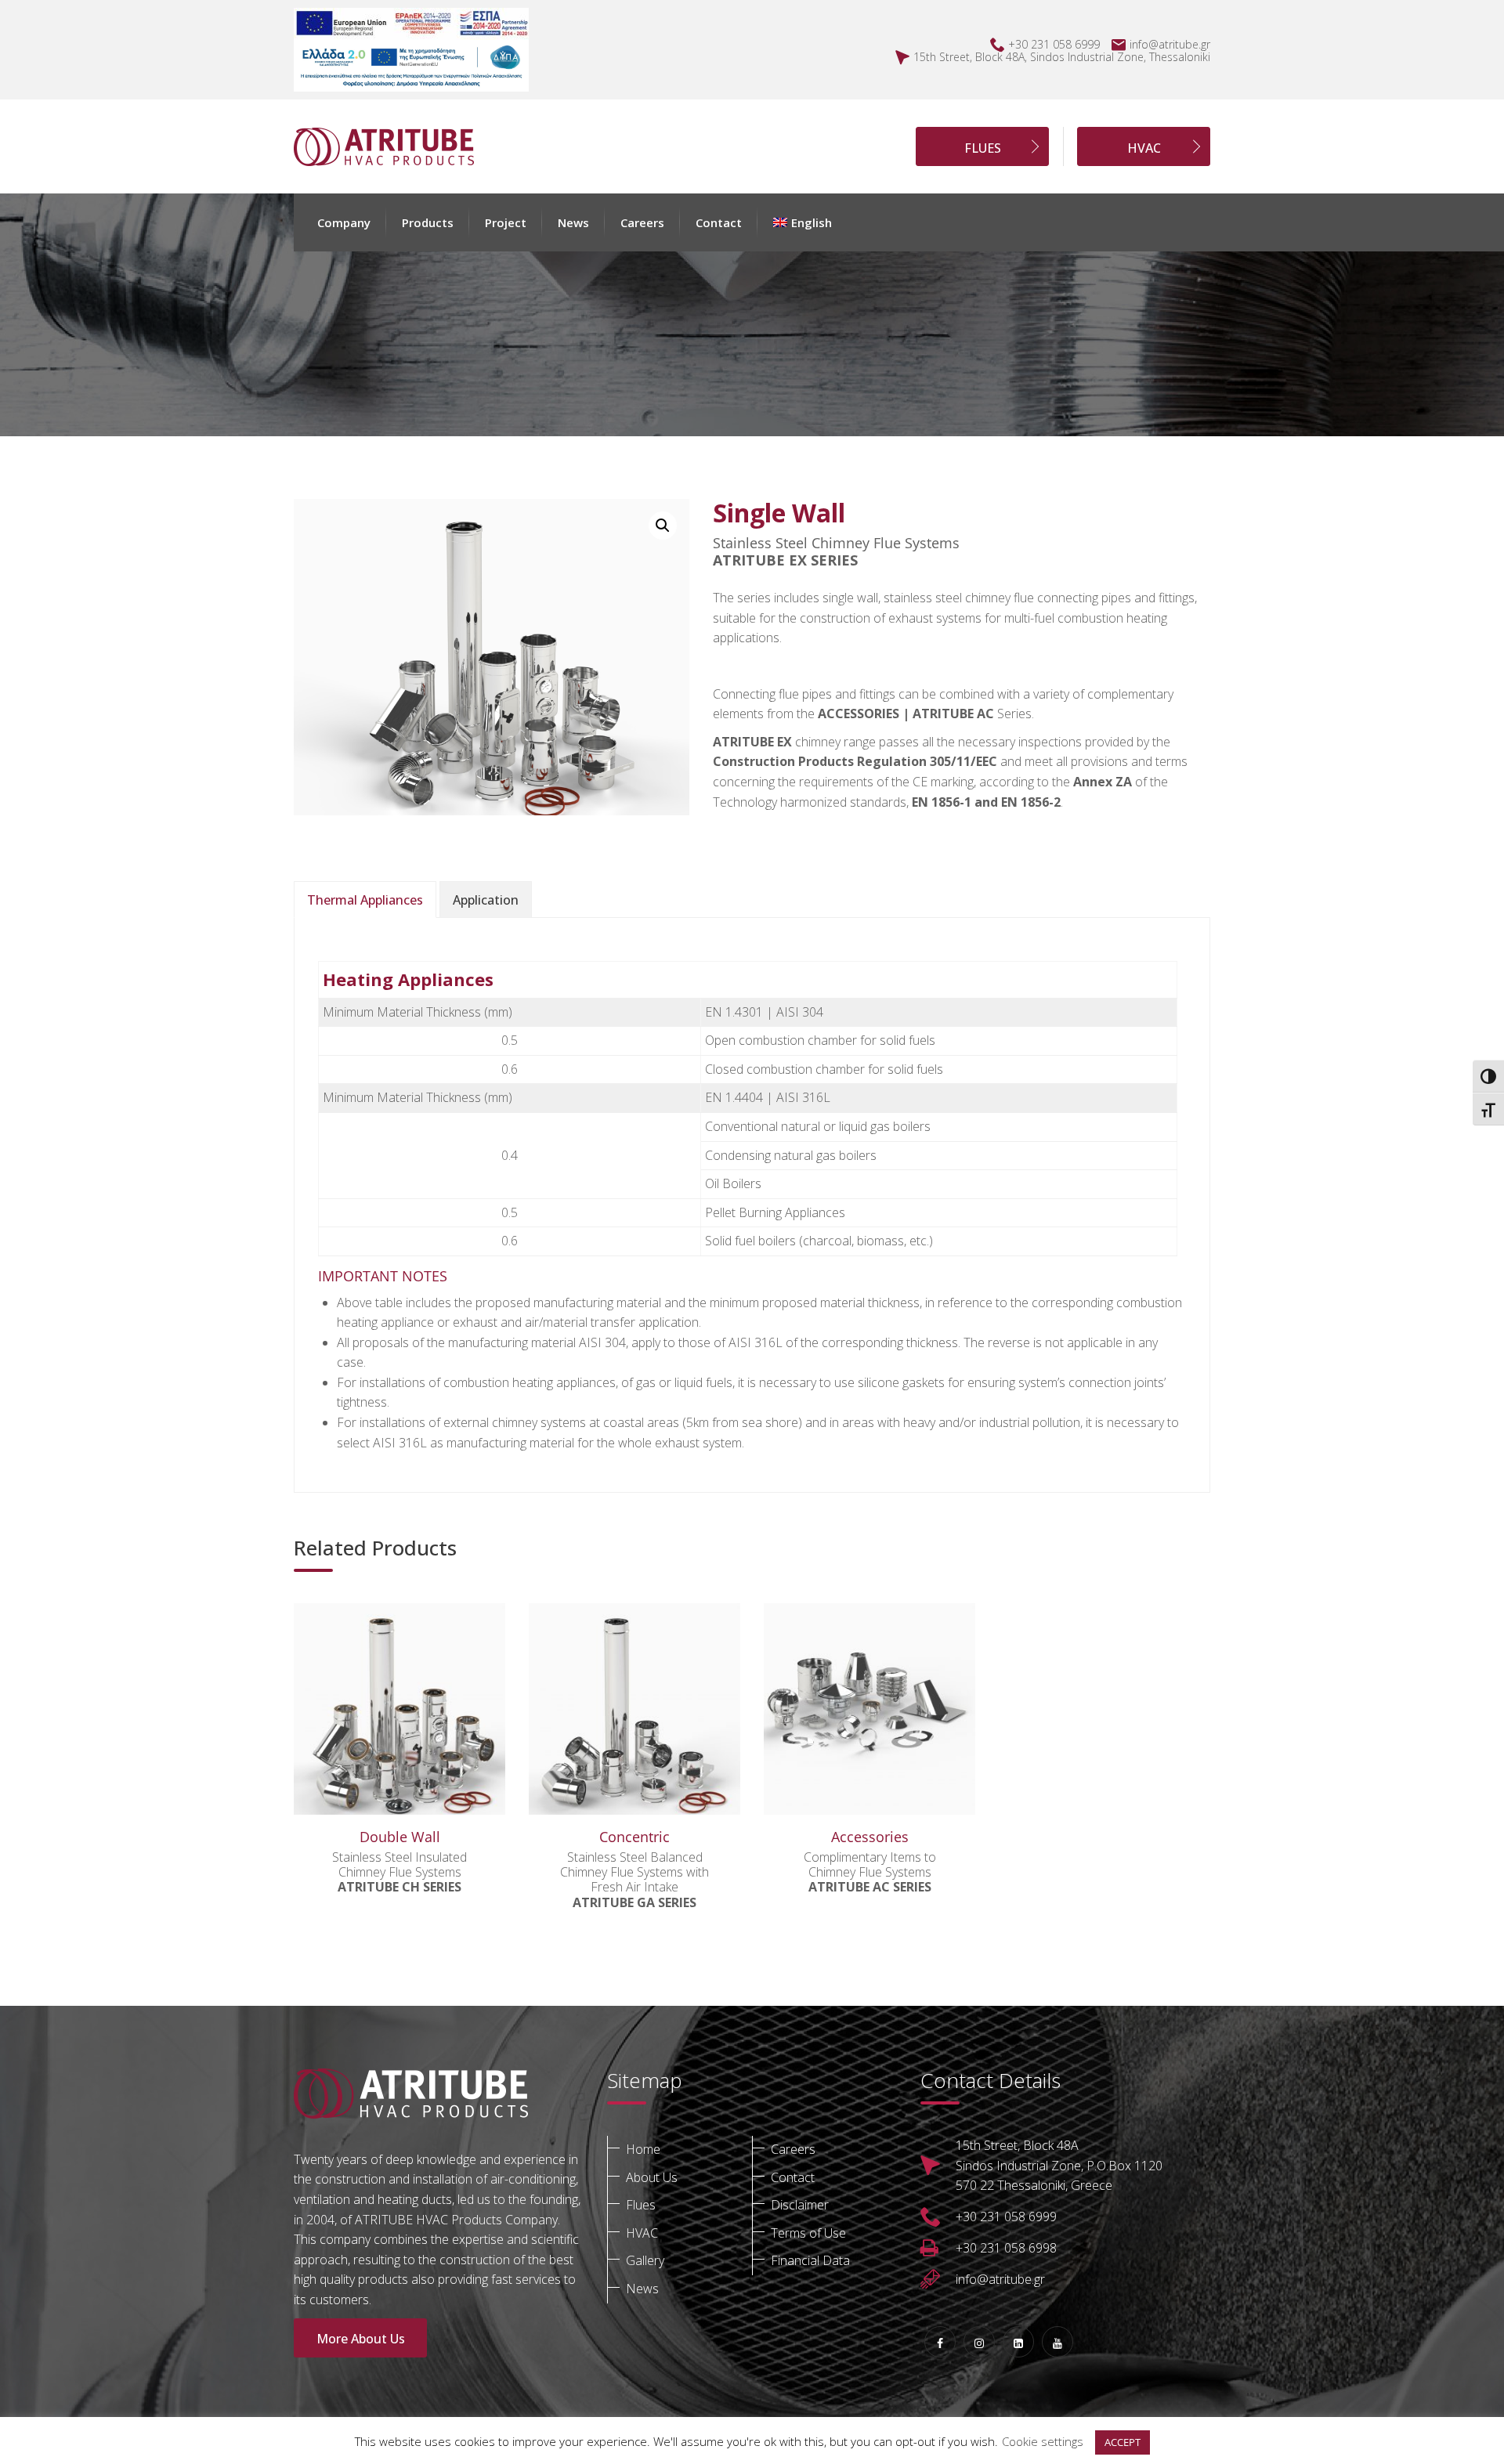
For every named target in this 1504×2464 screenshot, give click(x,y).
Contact (719, 222)
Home (643, 2149)
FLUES (983, 148)
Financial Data (810, 2260)
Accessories (870, 1837)
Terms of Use (808, 2233)
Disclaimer (800, 2205)
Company (344, 222)
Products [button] (428, 222)
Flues (641, 2205)
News (573, 222)
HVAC (1144, 148)
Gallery (645, 2260)
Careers (642, 222)
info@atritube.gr (1170, 44)
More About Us (361, 2339)
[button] (803, 222)
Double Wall (400, 1837)
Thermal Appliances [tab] (365, 900)
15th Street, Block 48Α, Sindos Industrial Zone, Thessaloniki (1062, 57)
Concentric (634, 1837)
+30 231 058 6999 (1054, 44)
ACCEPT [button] (1123, 2442)
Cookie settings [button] (1043, 2441)
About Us (652, 2177)
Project (506, 222)
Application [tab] (486, 900)
